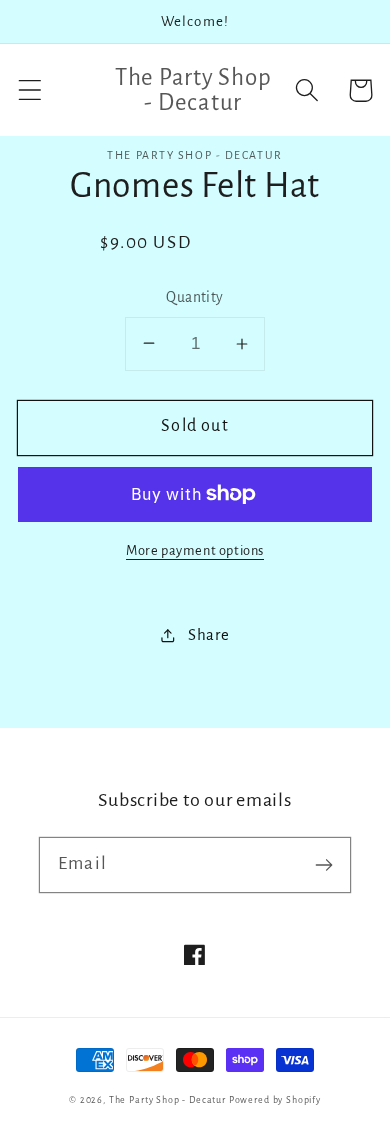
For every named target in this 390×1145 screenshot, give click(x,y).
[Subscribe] (323, 864)
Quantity (195, 297)
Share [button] (208, 635)
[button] (30, 90)
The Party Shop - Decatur (167, 1100)
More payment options (195, 550)
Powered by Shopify (275, 1100)
